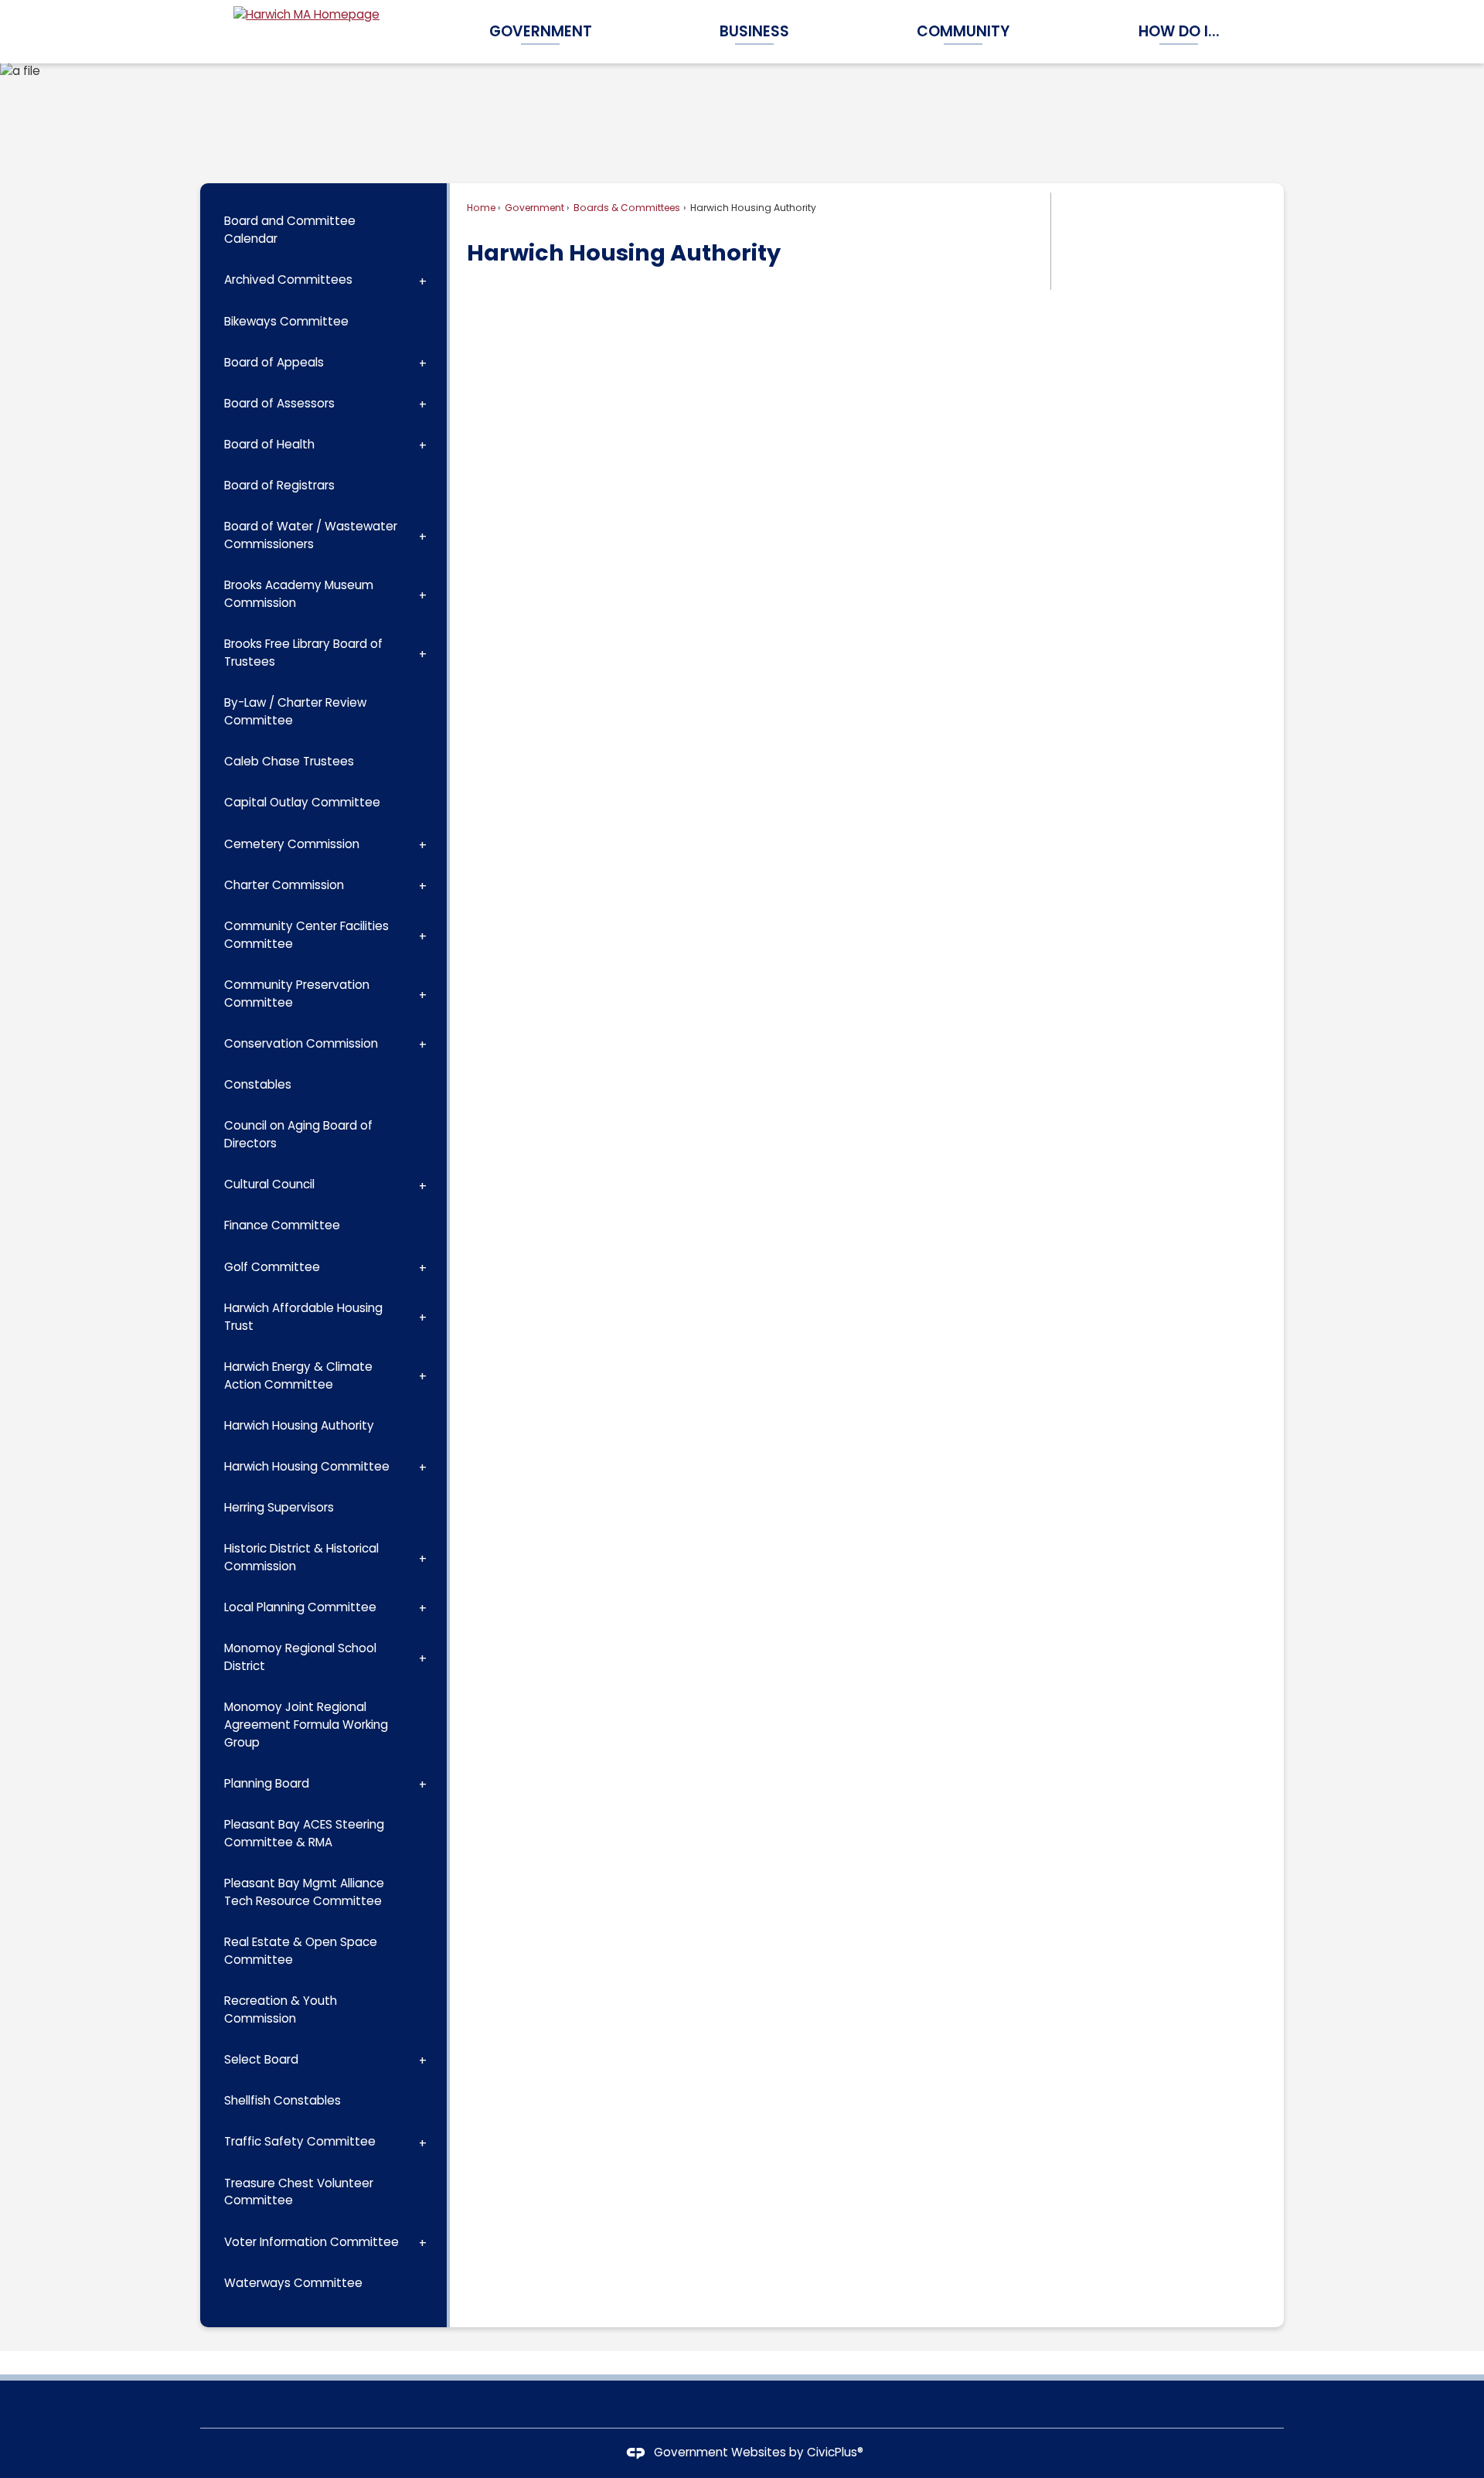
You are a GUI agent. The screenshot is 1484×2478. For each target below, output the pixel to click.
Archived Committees (288, 279)
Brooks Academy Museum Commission (299, 594)
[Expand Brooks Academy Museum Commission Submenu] (423, 595)
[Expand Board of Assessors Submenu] (423, 404)
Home (481, 208)
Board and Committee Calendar (290, 230)
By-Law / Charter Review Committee (295, 711)
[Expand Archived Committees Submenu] (423, 280)
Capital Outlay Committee (302, 802)
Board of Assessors (279, 403)
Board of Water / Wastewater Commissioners (311, 535)
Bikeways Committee (286, 321)
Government (533, 208)
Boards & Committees (626, 208)
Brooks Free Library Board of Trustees (303, 653)
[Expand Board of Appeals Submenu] (423, 363)
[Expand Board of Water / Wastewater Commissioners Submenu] (423, 536)
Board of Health (269, 444)
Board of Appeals (274, 362)
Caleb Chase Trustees (289, 761)
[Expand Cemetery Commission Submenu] (423, 844)
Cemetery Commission (292, 844)
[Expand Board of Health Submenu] (423, 445)
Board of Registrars (279, 485)
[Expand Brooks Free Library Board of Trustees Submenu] (423, 653)
